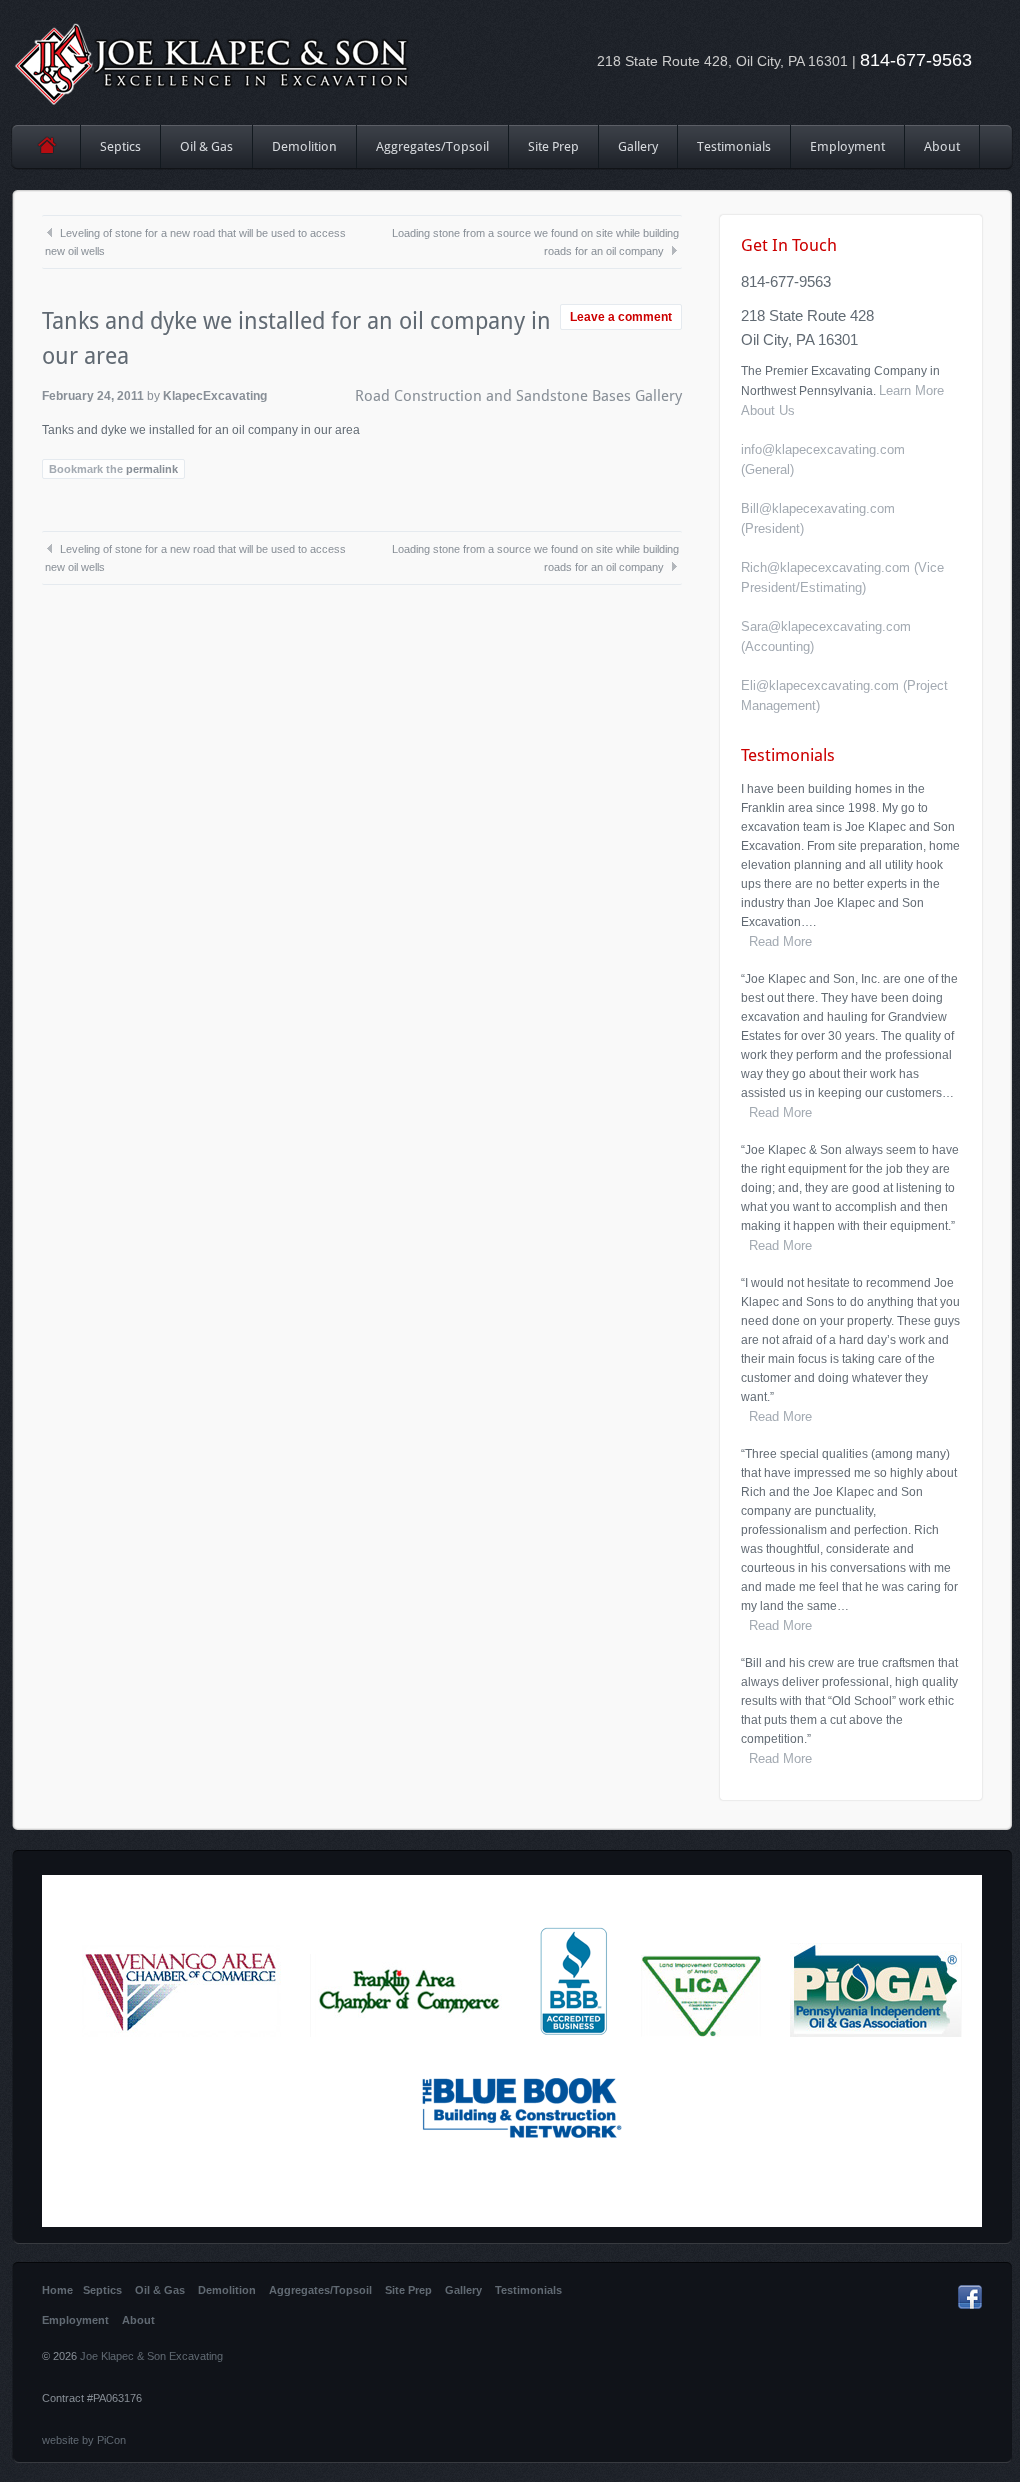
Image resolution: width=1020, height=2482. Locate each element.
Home (46, 146)
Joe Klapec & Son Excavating (151, 2356)
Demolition (304, 146)
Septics (120, 146)
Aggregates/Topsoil (432, 146)
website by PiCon (84, 2440)
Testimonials (734, 146)
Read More (776, 941)
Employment (847, 146)
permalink (152, 469)
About (942, 146)
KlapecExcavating (215, 396)
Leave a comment (621, 317)
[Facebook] (970, 2305)
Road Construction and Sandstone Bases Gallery (518, 396)
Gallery (638, 146)
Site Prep (544, 153)
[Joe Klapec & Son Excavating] (213, 62)
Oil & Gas (206, 146)
